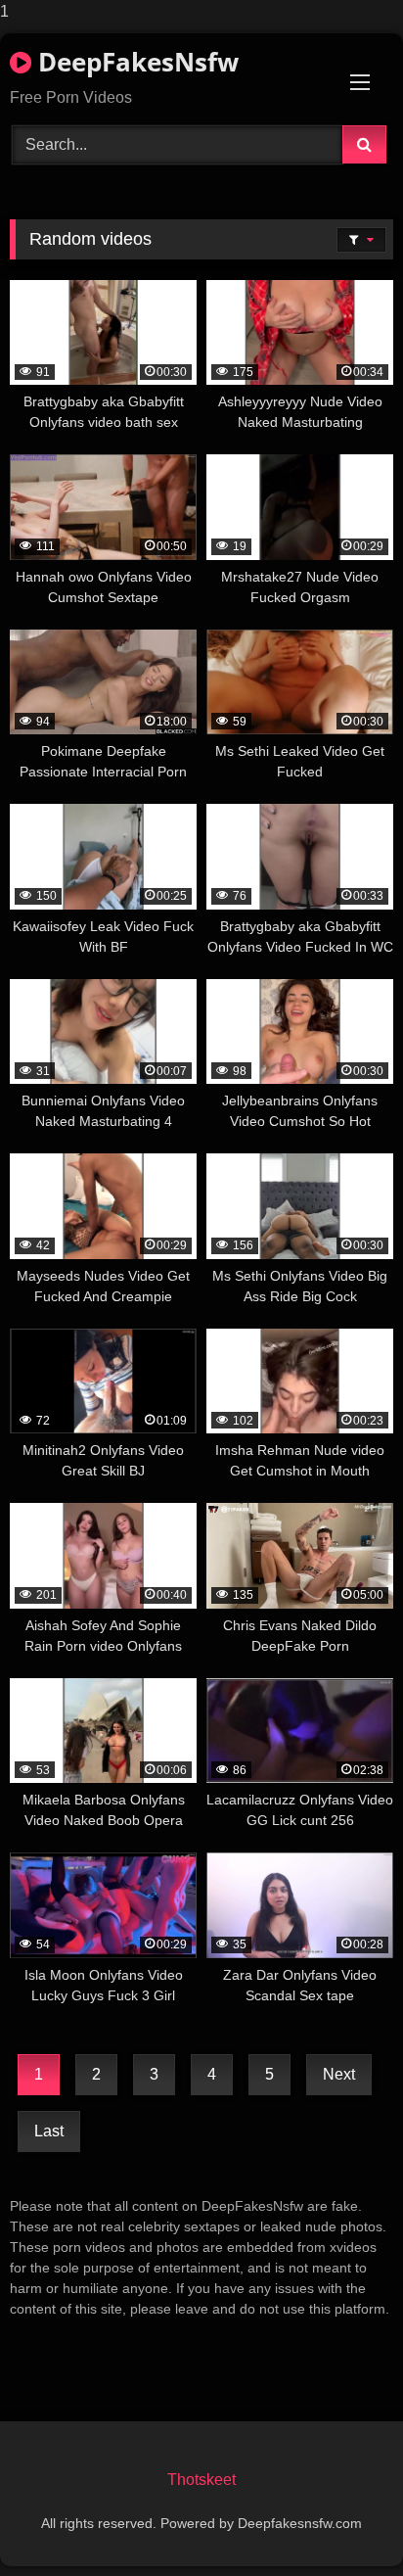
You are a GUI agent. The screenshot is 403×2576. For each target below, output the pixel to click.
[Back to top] (342, 2522)
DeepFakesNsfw (135, 62)
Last (49, 2131)
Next (339, 2074)
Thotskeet (201, 2480)
